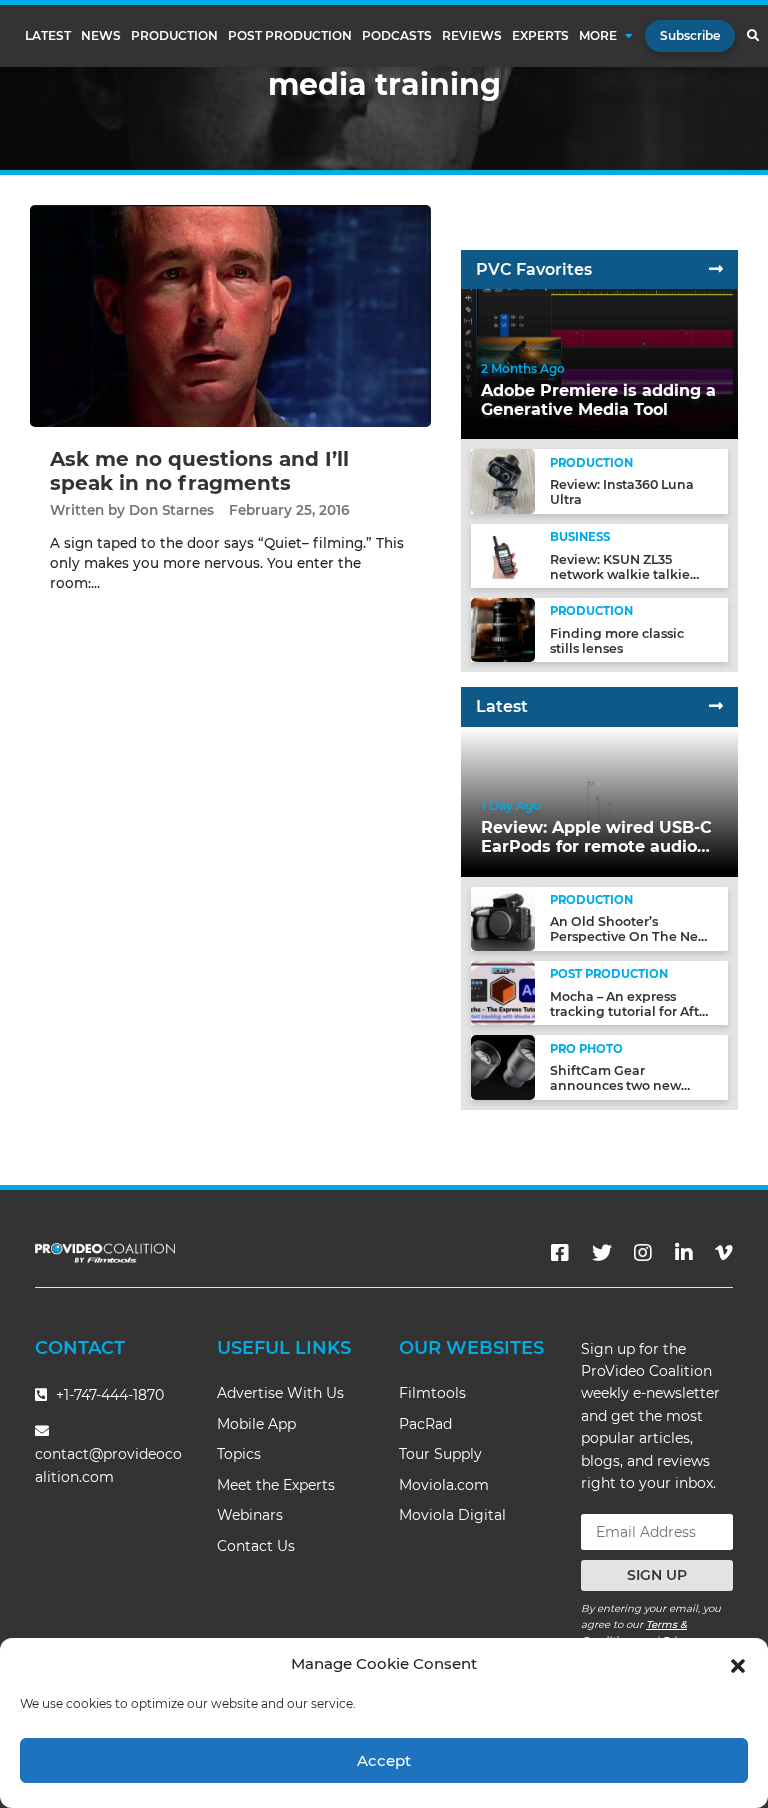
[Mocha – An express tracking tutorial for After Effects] (503, 992)
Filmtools (432, 1393)
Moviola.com (444, 1485)
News (101, 36)
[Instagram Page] (643, 1253)
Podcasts (397, 36)
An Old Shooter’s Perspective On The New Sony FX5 (629, 936)
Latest (48, 36)
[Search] (752, 36)
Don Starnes (171, 510)
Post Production (290, 36)
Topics (239, 1454)
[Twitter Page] (602, 1253)
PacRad (425, 1424)
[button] (738, 1664)
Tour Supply (440, 1454)
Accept (384, 1760)
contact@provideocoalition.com (108, 1465)
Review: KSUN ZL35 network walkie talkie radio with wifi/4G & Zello (631, 574)
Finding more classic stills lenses (617, 641)
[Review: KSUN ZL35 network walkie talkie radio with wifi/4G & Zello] (503, 554)
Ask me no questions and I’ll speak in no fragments (199, 471)
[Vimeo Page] (724, 1253)
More (598, 36)
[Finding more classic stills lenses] (503, 629)
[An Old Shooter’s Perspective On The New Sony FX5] (503, 917)
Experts (540, 36)
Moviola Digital (452, 1515)
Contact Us (256, 1546)
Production (174, 36)
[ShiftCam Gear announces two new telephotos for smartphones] (503, 1066)
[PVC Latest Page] (716, 706)
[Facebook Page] (560, 1253)
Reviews (472, 36)
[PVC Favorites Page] (716, 269)
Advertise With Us (280, 1393)
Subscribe (690, 35)
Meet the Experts (276, 1485)
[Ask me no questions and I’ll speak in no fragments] (230, 315)
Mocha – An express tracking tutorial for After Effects (631, 1011)
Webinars (250, 1515)
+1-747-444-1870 (108, 1395)
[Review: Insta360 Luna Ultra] (503, 480)
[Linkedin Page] (684, 1253)
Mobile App (256, 1424)
